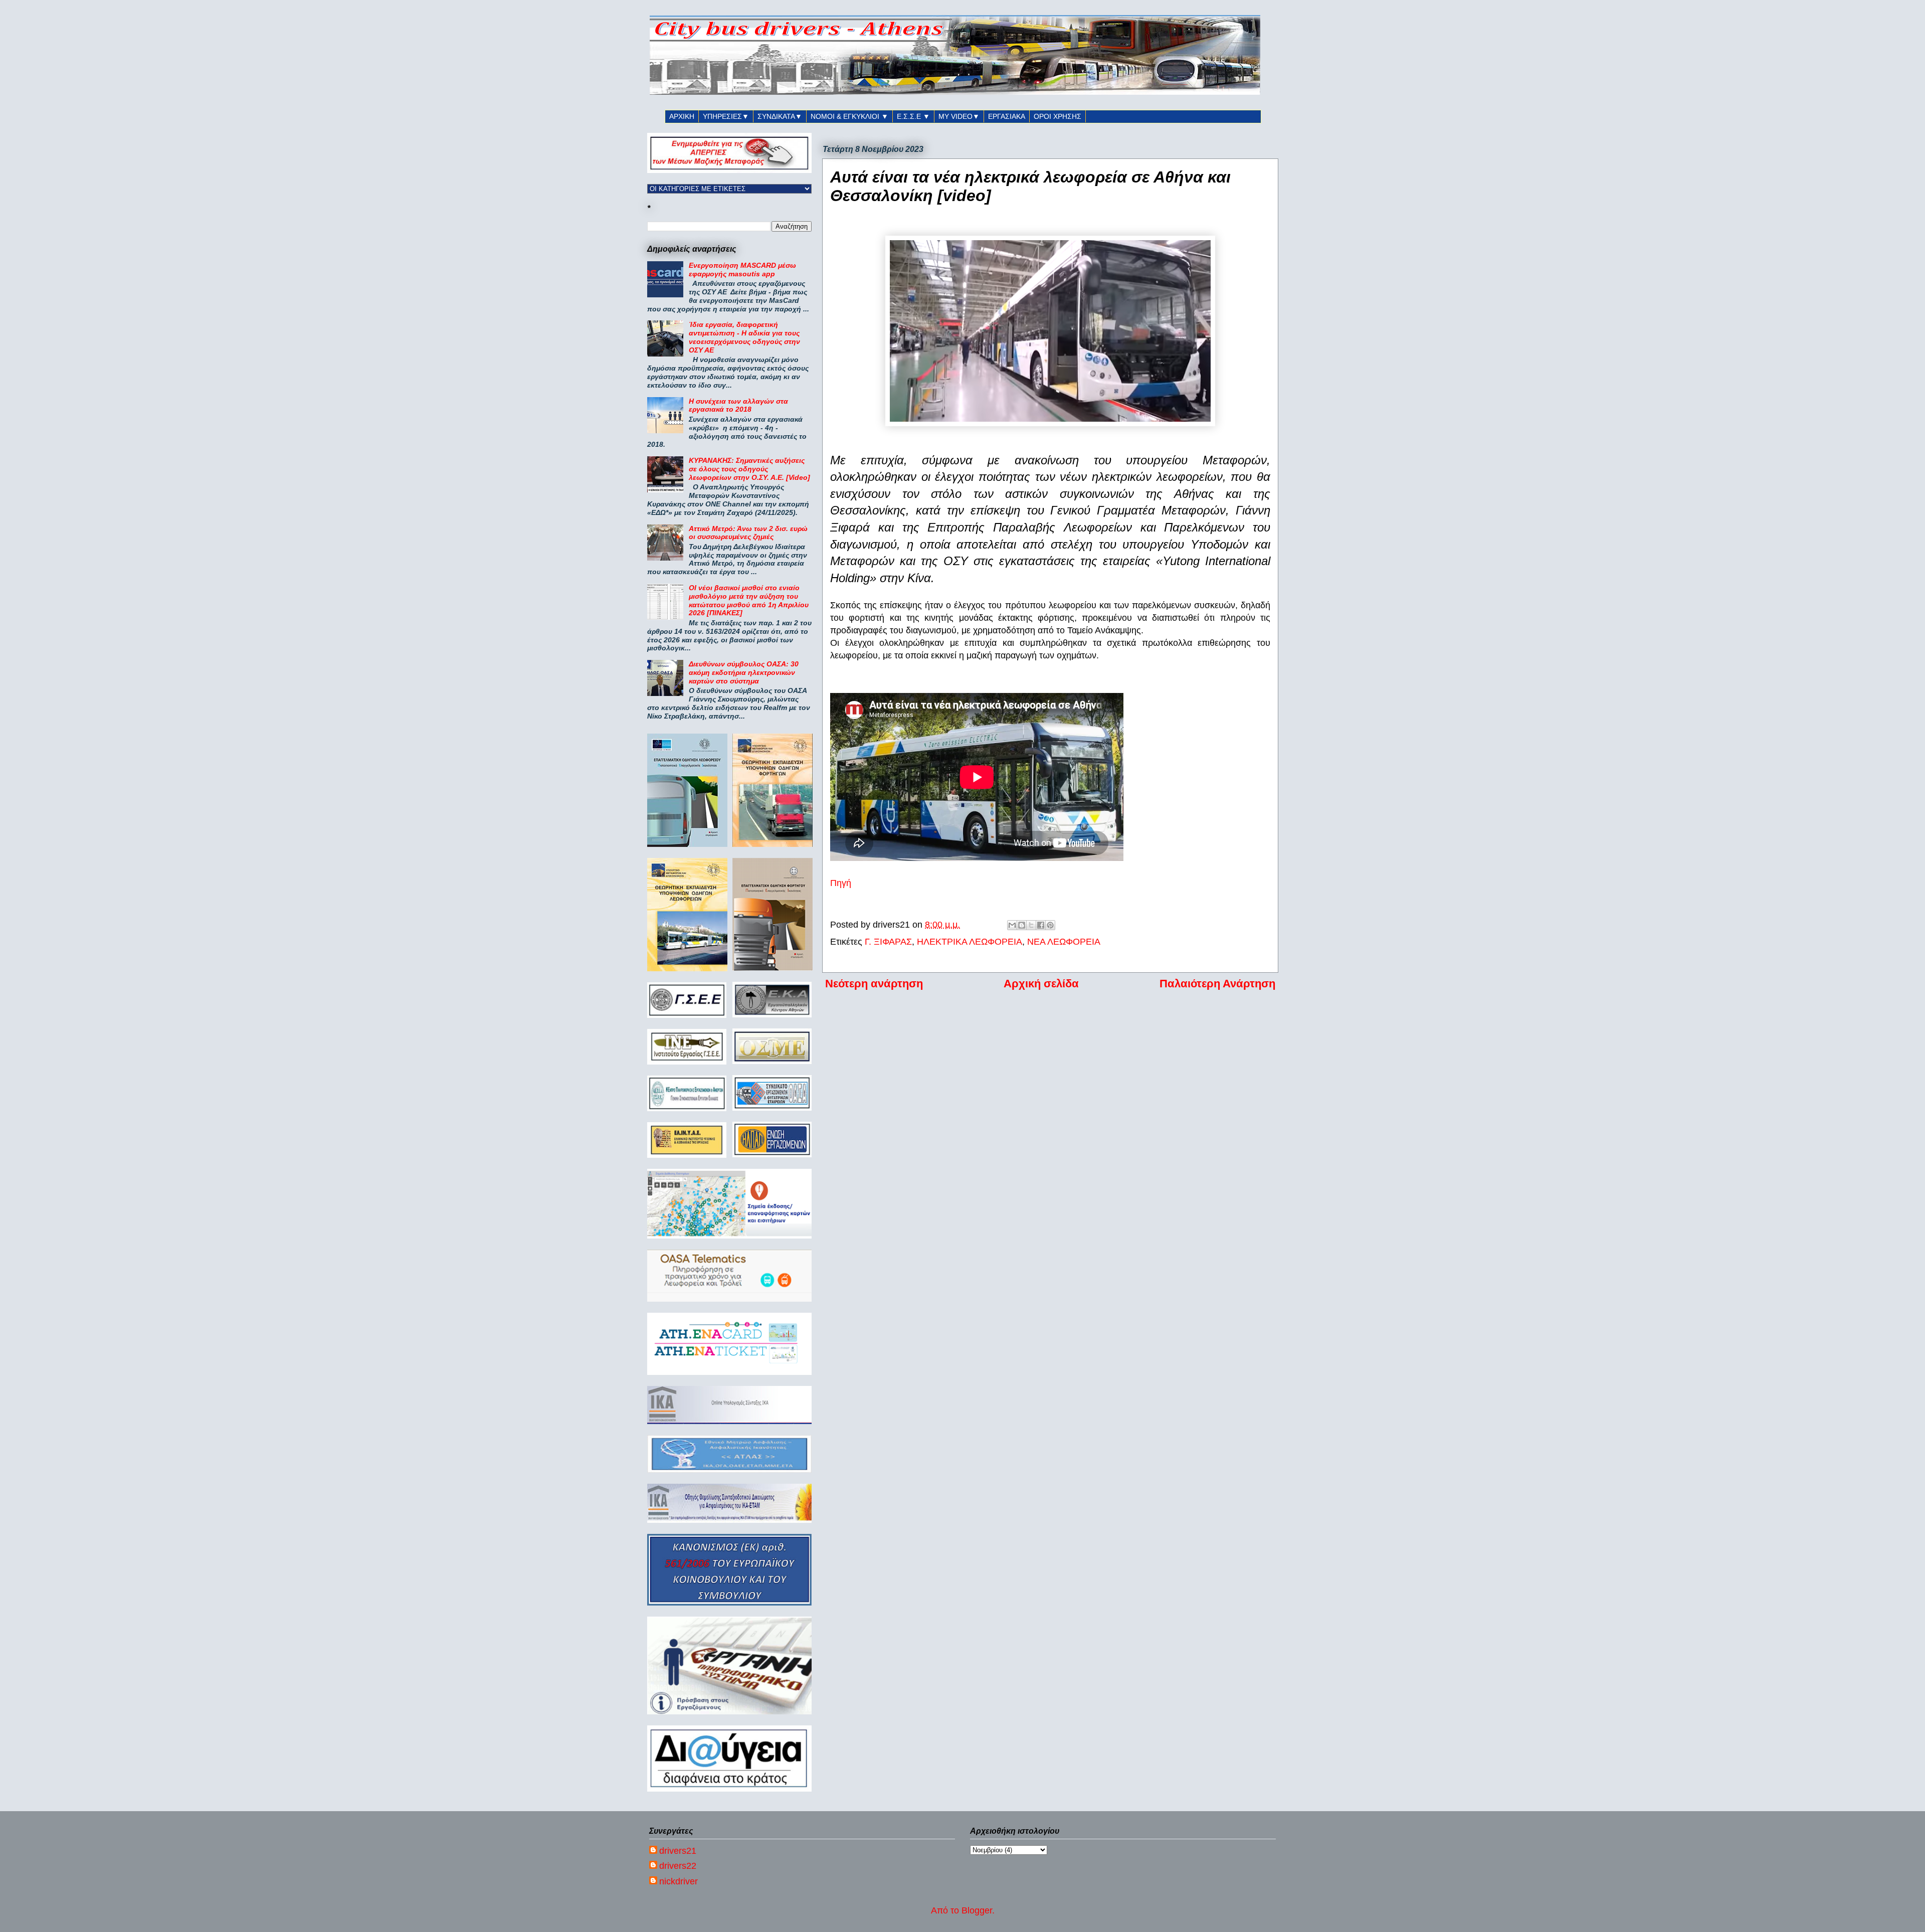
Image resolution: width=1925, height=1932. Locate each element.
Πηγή (841, 883)
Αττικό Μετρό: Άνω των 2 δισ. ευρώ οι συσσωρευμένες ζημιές (748, 533)
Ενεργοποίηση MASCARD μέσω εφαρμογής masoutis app (742, 270)
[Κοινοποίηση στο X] (1031, 925)
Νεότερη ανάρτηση (874, 984)
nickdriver (679, 1881)
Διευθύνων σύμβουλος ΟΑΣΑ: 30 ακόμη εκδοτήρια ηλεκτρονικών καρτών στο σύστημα (744, 672)
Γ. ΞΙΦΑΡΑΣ (888, 942)
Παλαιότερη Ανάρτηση (1217, 984)
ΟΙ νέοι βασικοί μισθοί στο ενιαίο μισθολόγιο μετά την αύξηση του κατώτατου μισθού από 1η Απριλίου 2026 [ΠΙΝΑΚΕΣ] (749, 600)
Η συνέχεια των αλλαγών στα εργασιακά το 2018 (738, 405)
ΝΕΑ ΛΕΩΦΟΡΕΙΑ (1064, 942)
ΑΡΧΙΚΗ (682, 116)
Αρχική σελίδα (1041, 984)
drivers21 (678, 1851)
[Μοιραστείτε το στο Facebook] (1041, 925)
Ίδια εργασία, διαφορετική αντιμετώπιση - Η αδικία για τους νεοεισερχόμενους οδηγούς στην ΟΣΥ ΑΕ (744, 337)
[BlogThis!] (1022, 925)
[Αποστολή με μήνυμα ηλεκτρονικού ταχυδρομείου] (1012, 925)
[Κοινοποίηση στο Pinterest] (1050, 925)
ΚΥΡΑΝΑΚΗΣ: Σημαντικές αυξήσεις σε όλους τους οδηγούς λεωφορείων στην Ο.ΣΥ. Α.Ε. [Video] (749, 469)
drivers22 (678, 1866)
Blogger (977, 1910)
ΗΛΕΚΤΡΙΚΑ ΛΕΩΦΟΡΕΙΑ (970, 942)
